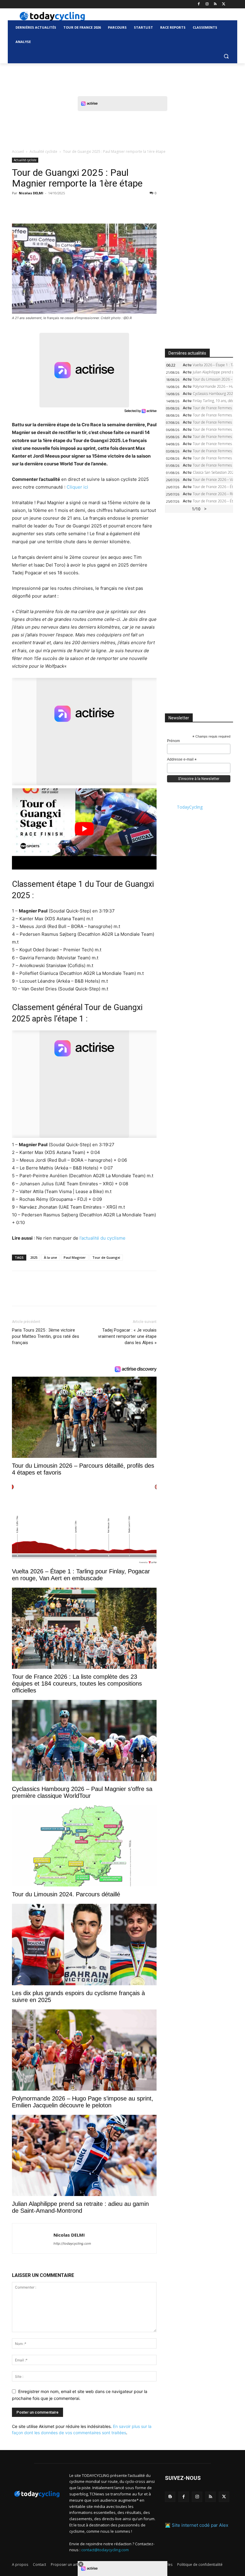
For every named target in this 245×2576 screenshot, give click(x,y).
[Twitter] (224, 4)
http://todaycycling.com (72, 2243)
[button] (226, 56)
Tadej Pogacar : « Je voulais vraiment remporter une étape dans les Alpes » (127, 1336)
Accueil (18, 151)
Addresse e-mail (182, 760)
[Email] (73, 207)
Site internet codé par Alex (200, 2525)
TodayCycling (190, 807)
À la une (50, 1257)
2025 (34, 1257)
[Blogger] (170, 2497)
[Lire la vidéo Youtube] (84, 829)
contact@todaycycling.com (105, 2550)
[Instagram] (207, 4)
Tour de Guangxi (106, 1257)
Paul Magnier (75, 1257)
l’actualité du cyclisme (102, 1238)
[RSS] (215, 4)
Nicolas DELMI (31, 193)
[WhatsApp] (59, 207)
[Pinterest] (45, 207)
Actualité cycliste (43, 151)
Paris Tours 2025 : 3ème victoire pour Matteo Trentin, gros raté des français (46, 1336)
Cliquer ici (77, 487)
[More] (87, 207)
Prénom (173, 741)
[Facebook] (199, 4)
